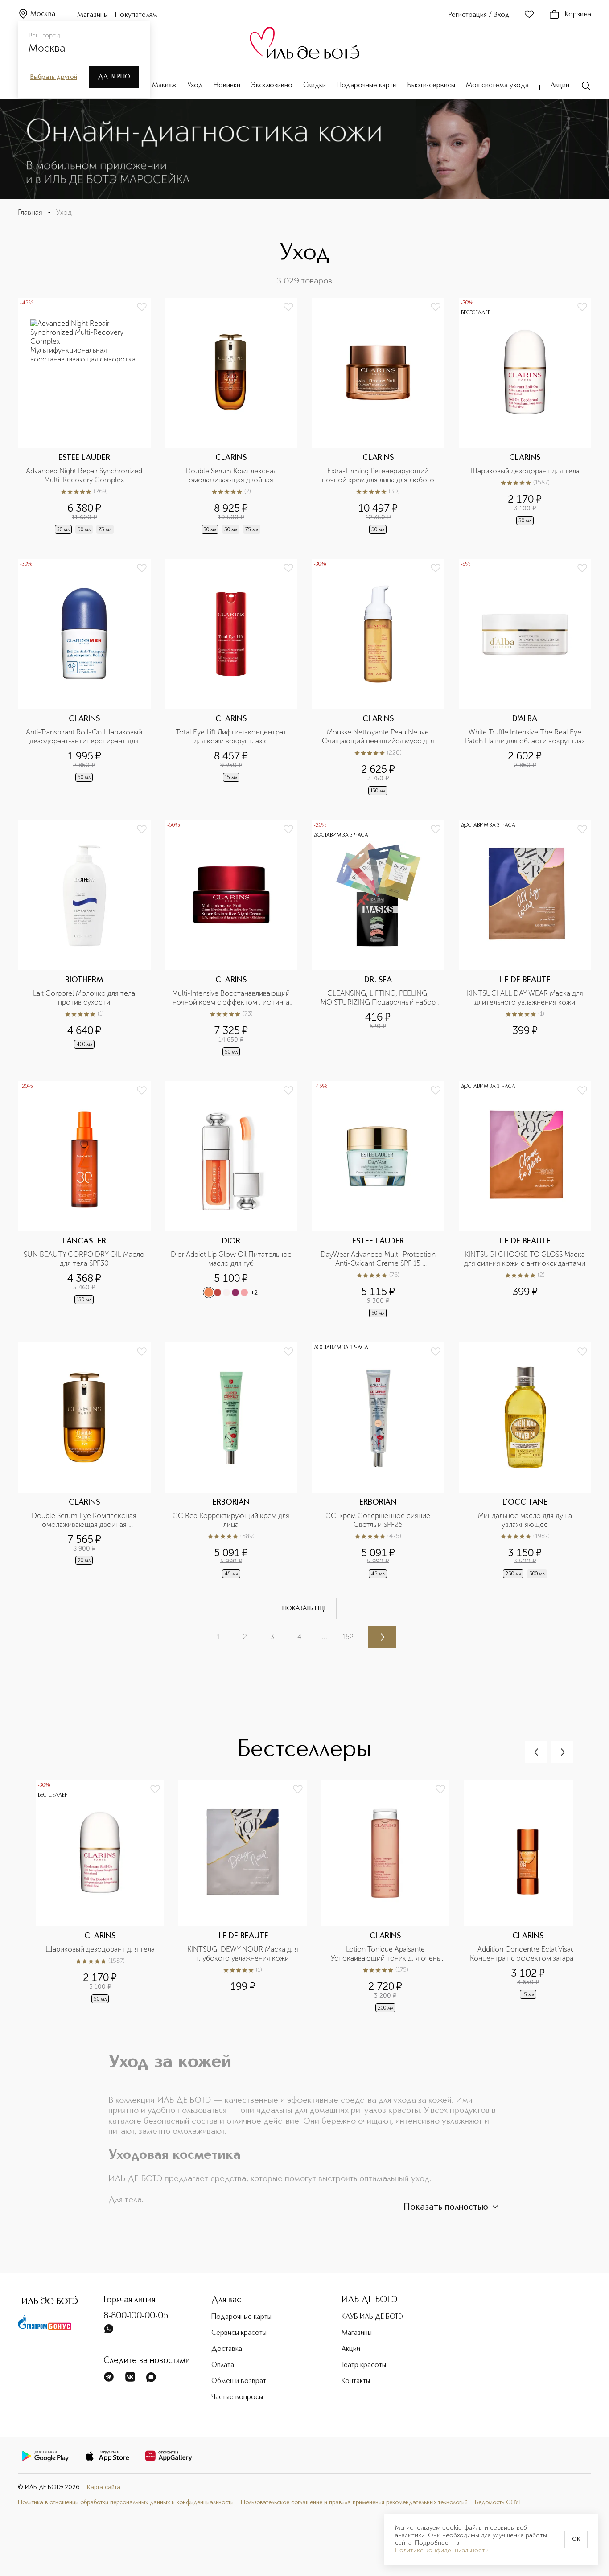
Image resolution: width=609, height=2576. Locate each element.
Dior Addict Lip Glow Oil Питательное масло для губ (231, 1259)
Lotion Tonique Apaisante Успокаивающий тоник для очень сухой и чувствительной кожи (386, 1954)
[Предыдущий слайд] (536, 1752)
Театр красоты (364, 2365)
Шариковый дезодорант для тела (525, 471)
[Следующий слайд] (562, 1752)
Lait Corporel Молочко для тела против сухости (85, 998)
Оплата (223, 2365)
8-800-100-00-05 (136, 2316)
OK (576, 2539)
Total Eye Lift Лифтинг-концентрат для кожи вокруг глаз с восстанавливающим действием (232, 737)
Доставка (227, 2349)
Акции (560, 86)
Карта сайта (104, 2487)
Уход (195, 86)
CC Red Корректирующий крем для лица (232, 1520)
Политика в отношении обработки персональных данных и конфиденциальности (126, 2502)
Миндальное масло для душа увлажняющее (526, 1520)
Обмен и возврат (239, 2381)
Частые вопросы (237, 2397)
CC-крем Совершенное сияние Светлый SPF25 (379, 1520)
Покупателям (136, 15)
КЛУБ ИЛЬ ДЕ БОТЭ (372, 2317)
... (325, 1637)
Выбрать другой (54, 77)
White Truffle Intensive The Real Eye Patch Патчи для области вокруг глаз (525, 736)
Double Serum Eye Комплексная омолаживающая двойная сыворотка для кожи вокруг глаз (84, 1520)
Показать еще (305, 1608)
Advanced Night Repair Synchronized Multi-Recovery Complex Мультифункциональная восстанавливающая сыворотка (85, 476)
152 (348, 1637)
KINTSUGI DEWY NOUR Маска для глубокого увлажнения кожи (244, 1954)
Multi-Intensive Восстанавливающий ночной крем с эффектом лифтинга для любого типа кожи (232, 998)
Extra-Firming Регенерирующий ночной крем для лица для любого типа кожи (379, 476)
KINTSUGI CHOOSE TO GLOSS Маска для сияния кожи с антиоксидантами (525, 1259)
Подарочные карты (367, 86)
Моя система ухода (497, 86)
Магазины (93, 15)
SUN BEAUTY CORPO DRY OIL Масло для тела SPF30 (84, 1259)
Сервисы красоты (239, 2333)
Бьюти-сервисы (431, 86)
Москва (43, 14)
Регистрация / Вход (479, 15)
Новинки (227, 86)
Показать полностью (446, 2207)
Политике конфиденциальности (442, 2551)
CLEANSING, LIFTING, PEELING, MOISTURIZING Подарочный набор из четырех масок (379, 998)
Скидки (315, 86)
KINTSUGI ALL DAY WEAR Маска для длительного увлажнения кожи (526, 998)
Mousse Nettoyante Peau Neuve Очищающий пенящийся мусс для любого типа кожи (379, 737)
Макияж (164, 86)
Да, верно (114, 77)
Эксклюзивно (272, 86)
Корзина (578, 15)
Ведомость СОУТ (498, 2502)
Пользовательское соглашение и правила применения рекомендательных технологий (354, 2502)
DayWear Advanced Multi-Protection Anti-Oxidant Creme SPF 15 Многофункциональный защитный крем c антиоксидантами (379, 1259)
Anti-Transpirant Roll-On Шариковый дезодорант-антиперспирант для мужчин (85, 737)
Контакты (356, 2381)
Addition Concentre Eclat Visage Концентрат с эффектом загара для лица (528, 1954)
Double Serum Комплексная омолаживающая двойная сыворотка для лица (232, 476)
